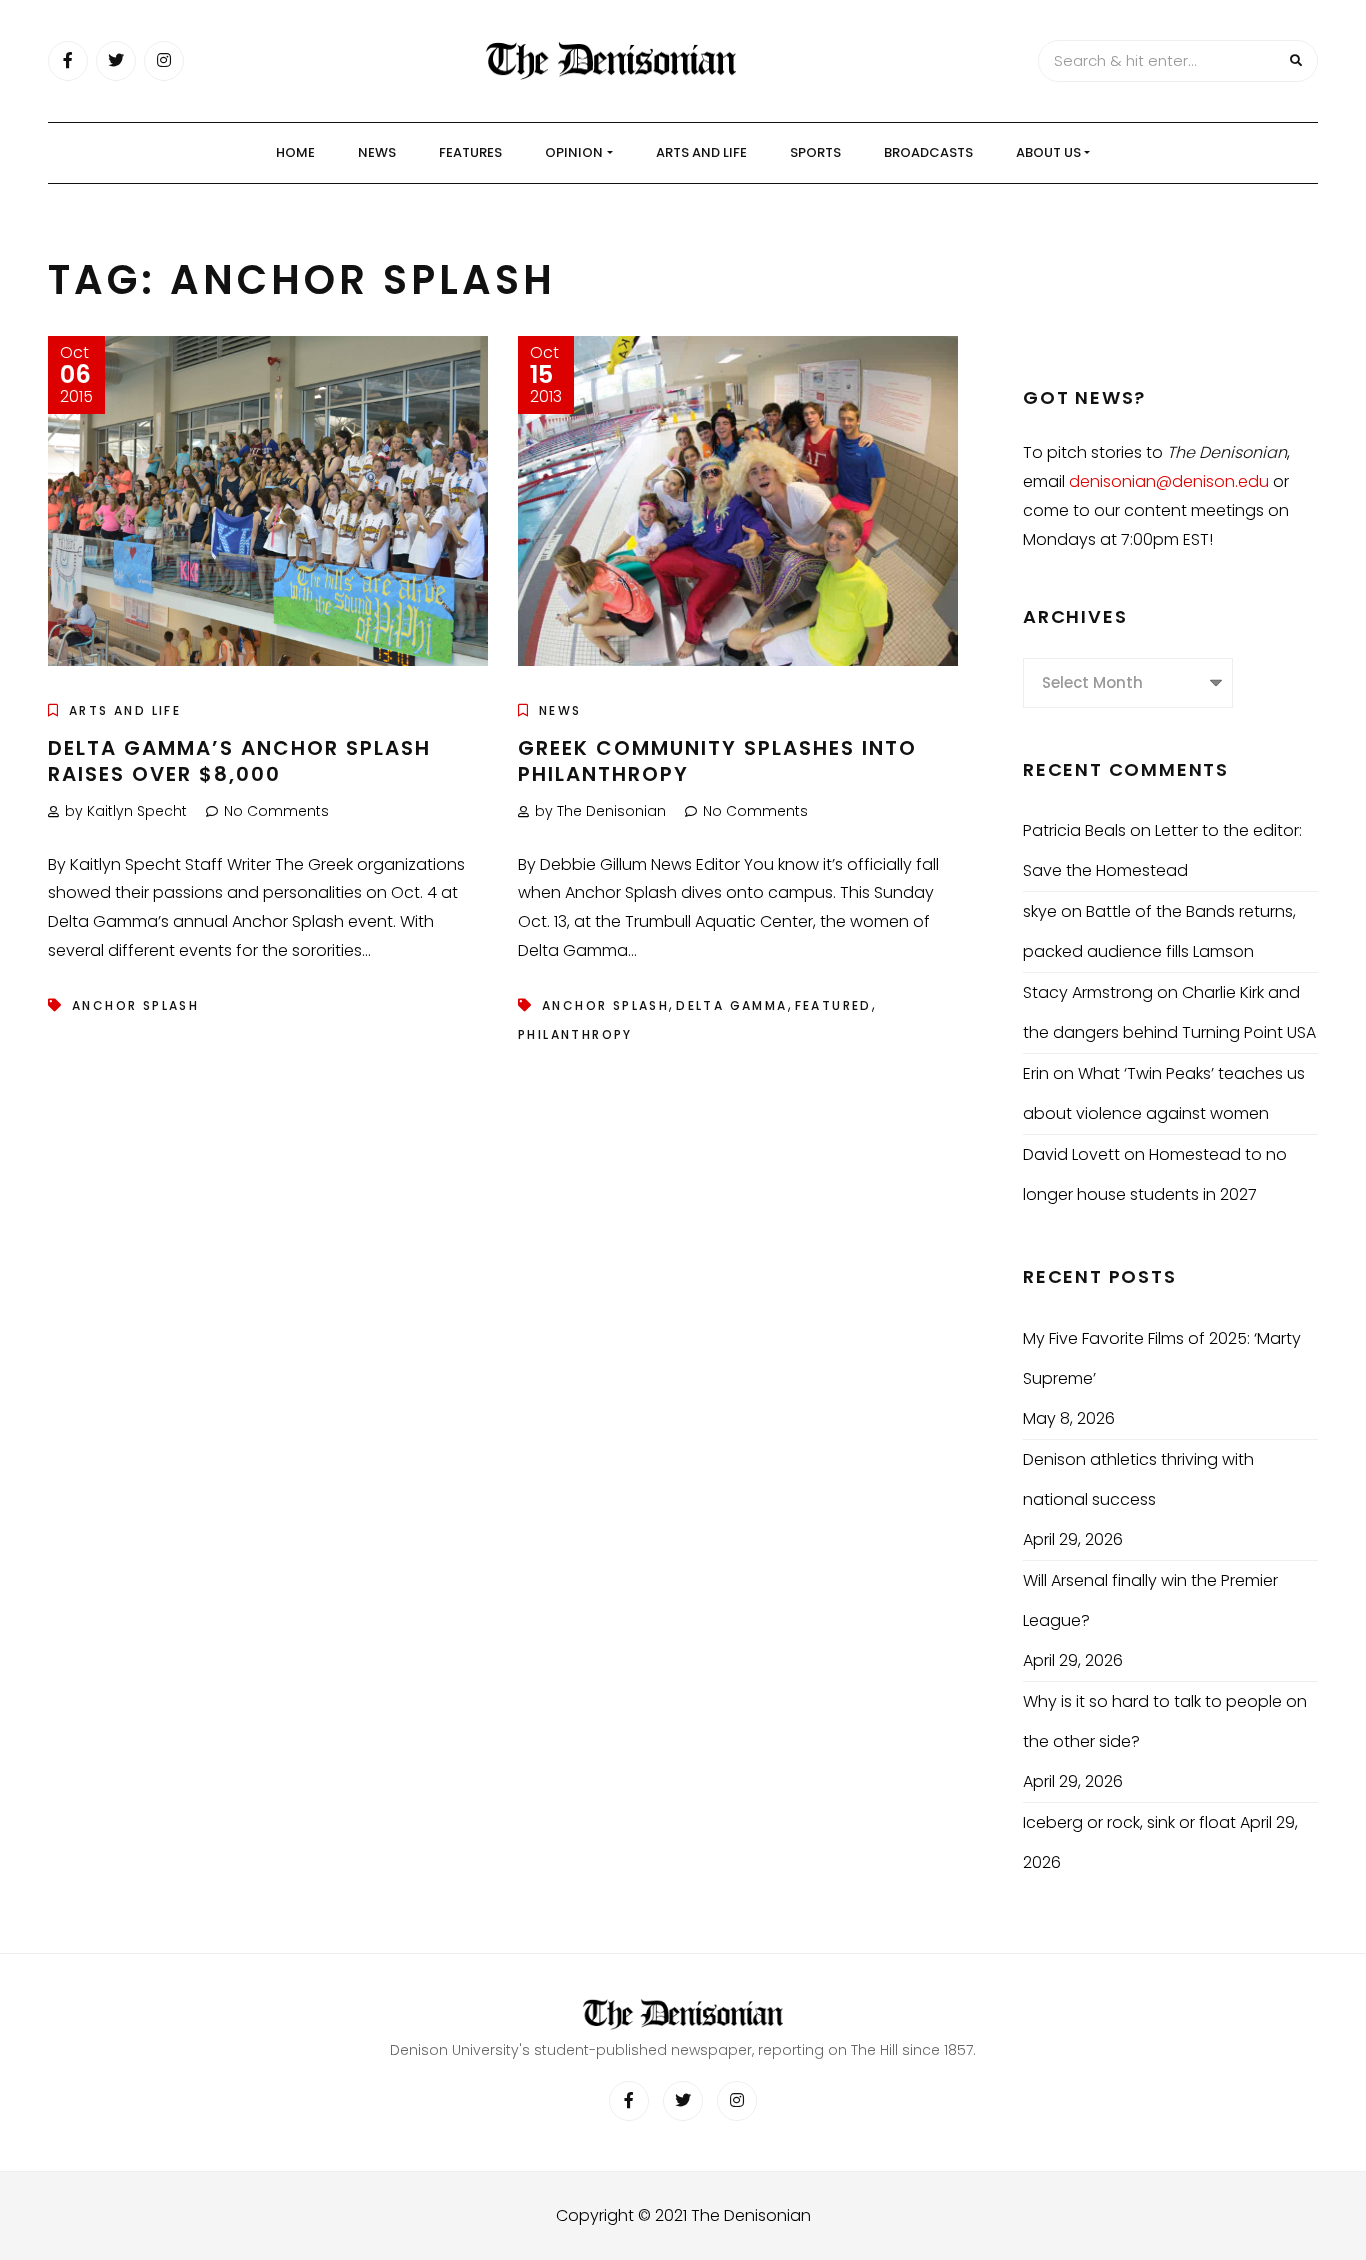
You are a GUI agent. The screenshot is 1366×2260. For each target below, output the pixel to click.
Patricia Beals (1074, 830)
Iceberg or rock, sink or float (1129, 1822)
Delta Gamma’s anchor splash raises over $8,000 (239, 761)
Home (295, 152)
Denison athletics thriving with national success (1138, 1479)
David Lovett (1071, 1154)
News (377, 152)
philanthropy (575, 1034)
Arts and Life (701, 152)
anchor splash (135, 1005)
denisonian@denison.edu (1169, 481)
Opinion (574, 152)
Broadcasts (928, 152)
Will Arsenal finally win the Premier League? (1150, 1600)
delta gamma (731, 1005)
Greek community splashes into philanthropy (717, 761)
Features (470, 152)
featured (833, 1005)
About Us (1048, 152)
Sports (815, 152)
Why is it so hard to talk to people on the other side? (1165, 1721)
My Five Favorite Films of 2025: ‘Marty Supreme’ (1162, 1358)
